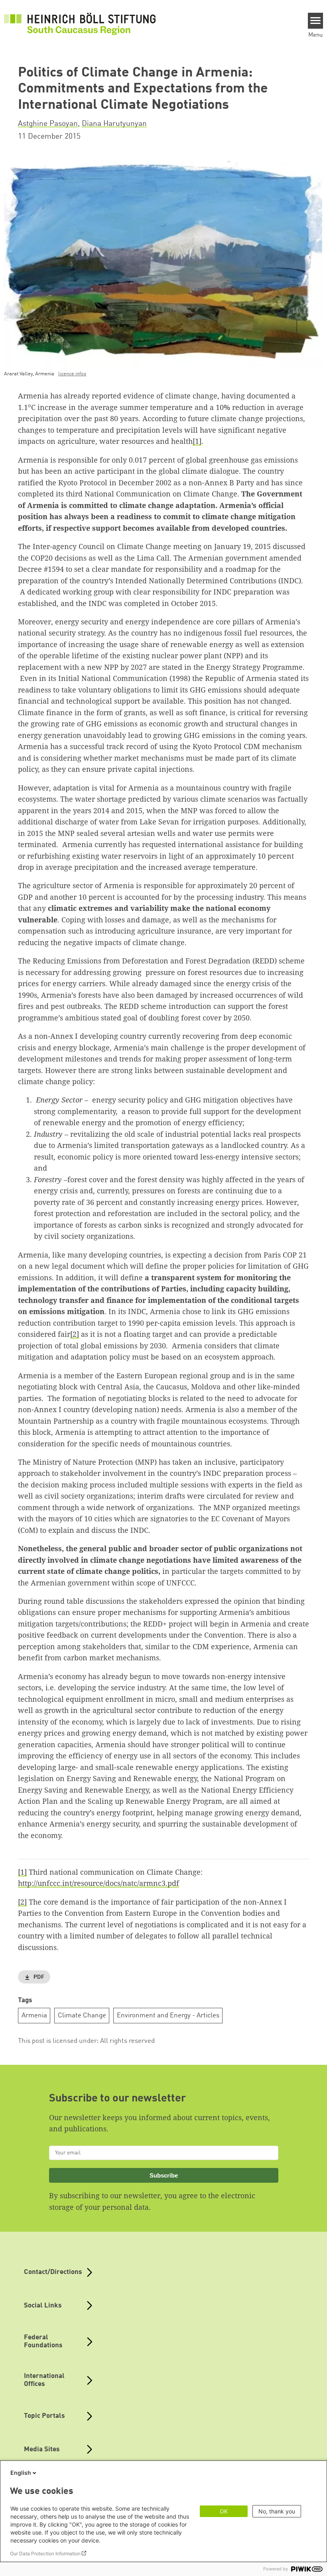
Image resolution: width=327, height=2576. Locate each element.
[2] (75, 1334)
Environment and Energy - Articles (168, 2016)
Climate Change (82, 2016)
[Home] (80, 24)
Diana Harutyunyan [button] (114, 124)
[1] (197, 441)
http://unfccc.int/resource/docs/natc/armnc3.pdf (98, 1883)
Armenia (34, 2016)
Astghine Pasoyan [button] (48, 124)
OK (224, 2511)
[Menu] (316, 21)
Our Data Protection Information (45, 2553)
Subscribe (164, 2175)
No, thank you (277, 2511)
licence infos (72, 374)
